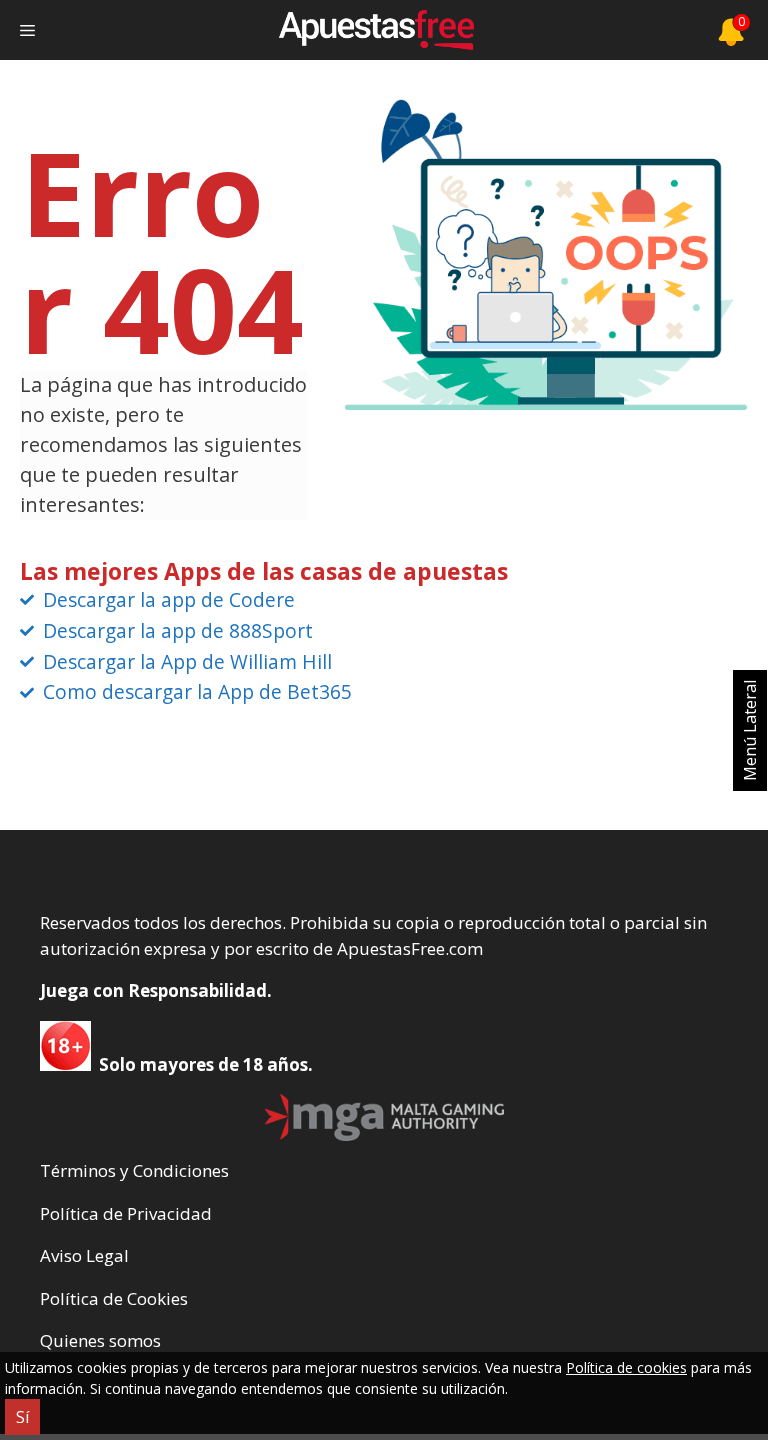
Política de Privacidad (126, 1213)
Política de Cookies (114, 1298)
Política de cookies (626, 1367)
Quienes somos (100, 1340)
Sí (22, 1417)
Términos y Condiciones (134, 1170)
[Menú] (27, 30)
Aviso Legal (84, 1255)
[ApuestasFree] (376, 30)
